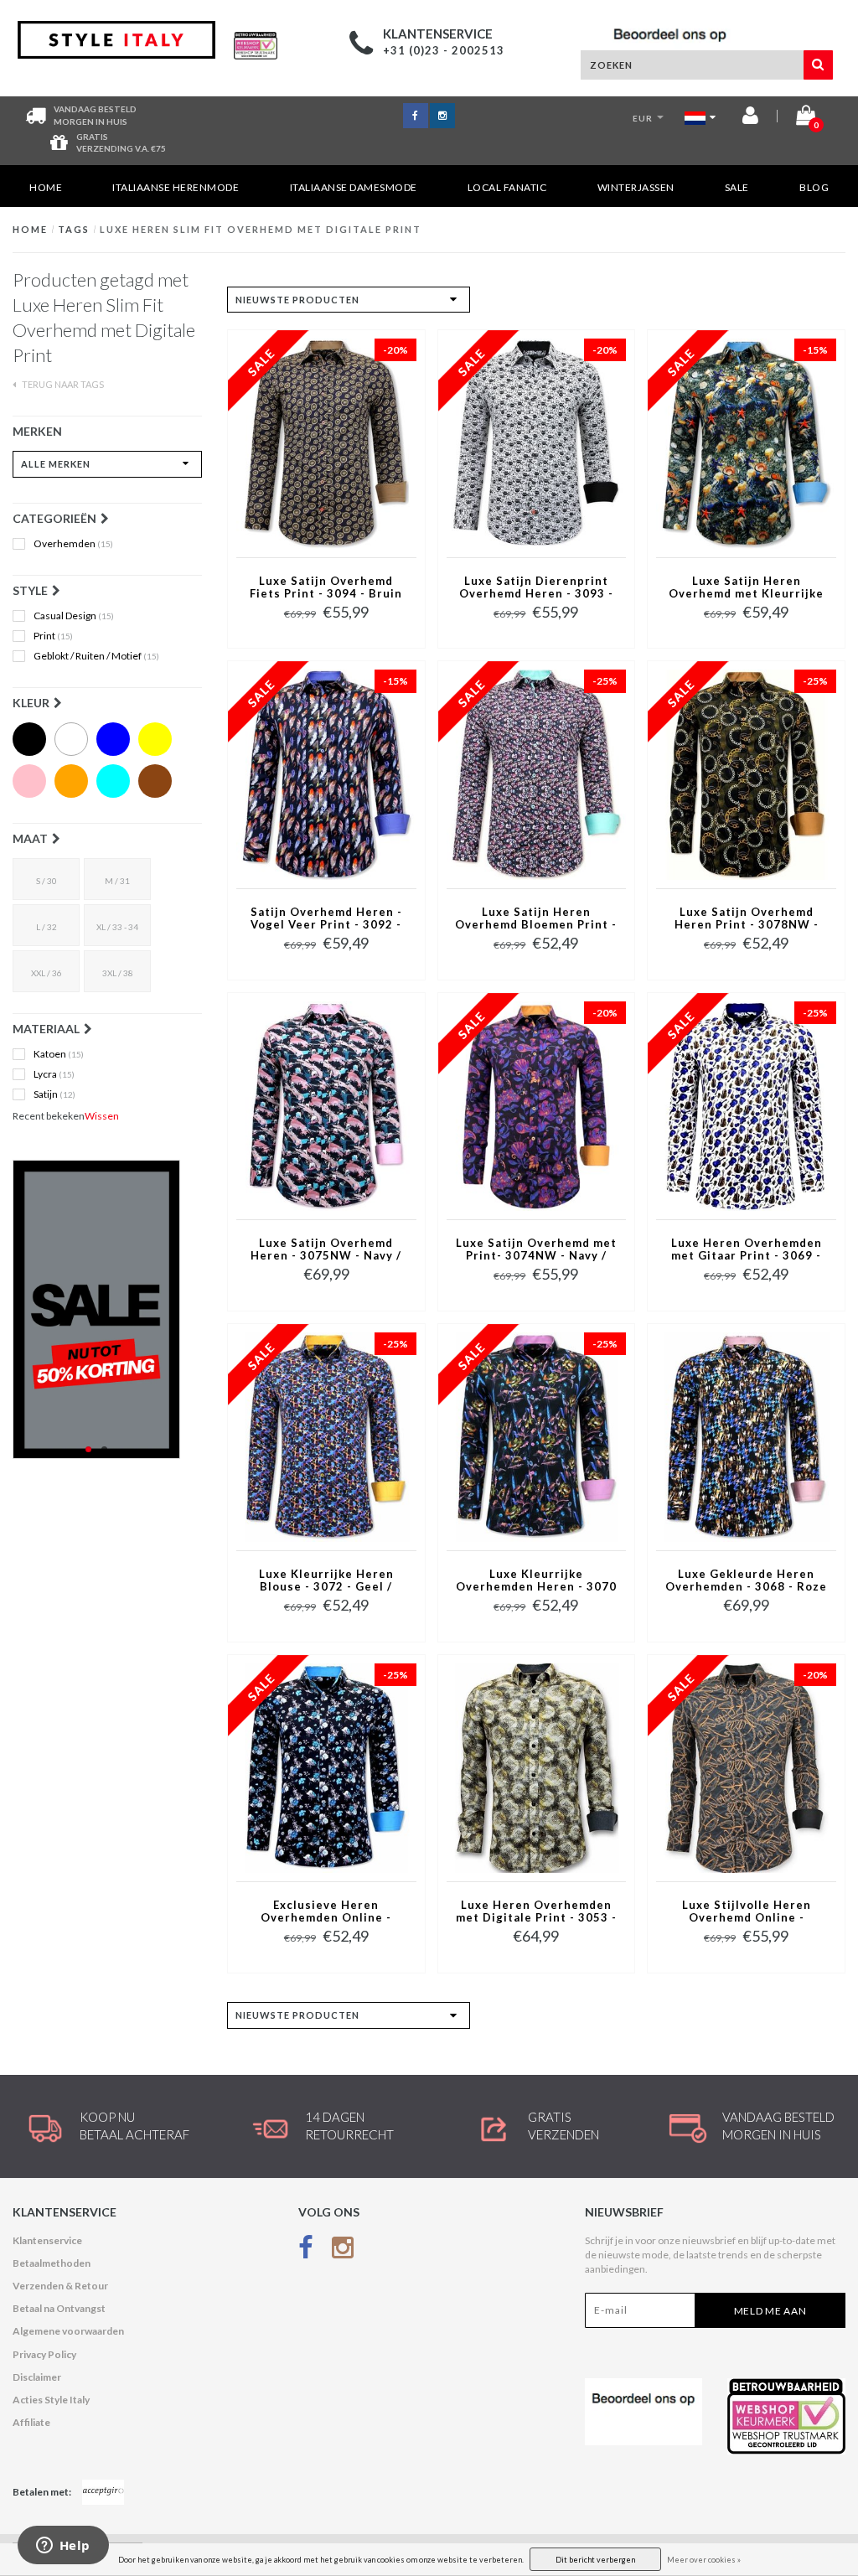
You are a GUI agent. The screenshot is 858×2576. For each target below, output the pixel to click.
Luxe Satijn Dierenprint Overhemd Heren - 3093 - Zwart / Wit (536, 588)
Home (46, 187)
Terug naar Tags (62, 384)
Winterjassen (636, 187)
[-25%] (537, 774)
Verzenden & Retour (60, 2286)
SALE (737, 187)
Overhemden (73, 544)
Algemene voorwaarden (68, 2331)
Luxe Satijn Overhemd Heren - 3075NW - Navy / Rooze (326, 1250)
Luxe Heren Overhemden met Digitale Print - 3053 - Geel (536, 1912)
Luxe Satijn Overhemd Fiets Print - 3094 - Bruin (326, 587)
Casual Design (74, 616)
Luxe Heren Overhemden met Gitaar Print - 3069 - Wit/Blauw (747, 1250)
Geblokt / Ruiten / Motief (96, 656)
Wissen (102, 1116)
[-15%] (746, 443)
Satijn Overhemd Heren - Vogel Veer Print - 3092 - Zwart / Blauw (326, 919)
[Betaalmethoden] (103, 2492)
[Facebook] (306, 2251)
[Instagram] (343, 2251)
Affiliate (31, 2422)
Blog (814, 187)
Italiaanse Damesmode (354, 187)
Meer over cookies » (704, 2560)
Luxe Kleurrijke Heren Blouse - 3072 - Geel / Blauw (326, 1581)
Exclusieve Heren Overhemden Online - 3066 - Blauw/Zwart (326, 1912)
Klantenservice (47, 2240)
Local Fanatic (507, 187)
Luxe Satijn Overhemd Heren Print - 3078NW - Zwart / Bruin (747, 919)
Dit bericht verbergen (595, 2560)
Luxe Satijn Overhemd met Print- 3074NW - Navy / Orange (536, 1250)
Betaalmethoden (52, 2263)
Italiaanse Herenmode (176, 187)
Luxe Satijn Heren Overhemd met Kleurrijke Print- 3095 (746, 588)
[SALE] (107, 1309)
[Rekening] (750, 119)
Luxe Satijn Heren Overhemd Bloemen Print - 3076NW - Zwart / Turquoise (536, 919)
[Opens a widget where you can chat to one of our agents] (63, 2547)
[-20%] (326, 443)
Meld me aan (770, 2311)
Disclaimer (37, 2377)
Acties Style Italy (51, 2400)
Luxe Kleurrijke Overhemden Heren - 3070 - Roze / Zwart (536, 1581)
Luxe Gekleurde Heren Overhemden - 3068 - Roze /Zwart (746, 1581)
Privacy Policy (44, 2354)
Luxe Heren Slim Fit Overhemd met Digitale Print (261, 229)
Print (53, 636)
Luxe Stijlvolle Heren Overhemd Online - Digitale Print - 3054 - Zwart (747, 1912)
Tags (74, 229)
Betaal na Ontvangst (59, 2308)
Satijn (54, 1094)
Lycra (54, 1074)
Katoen (59, 1054)
